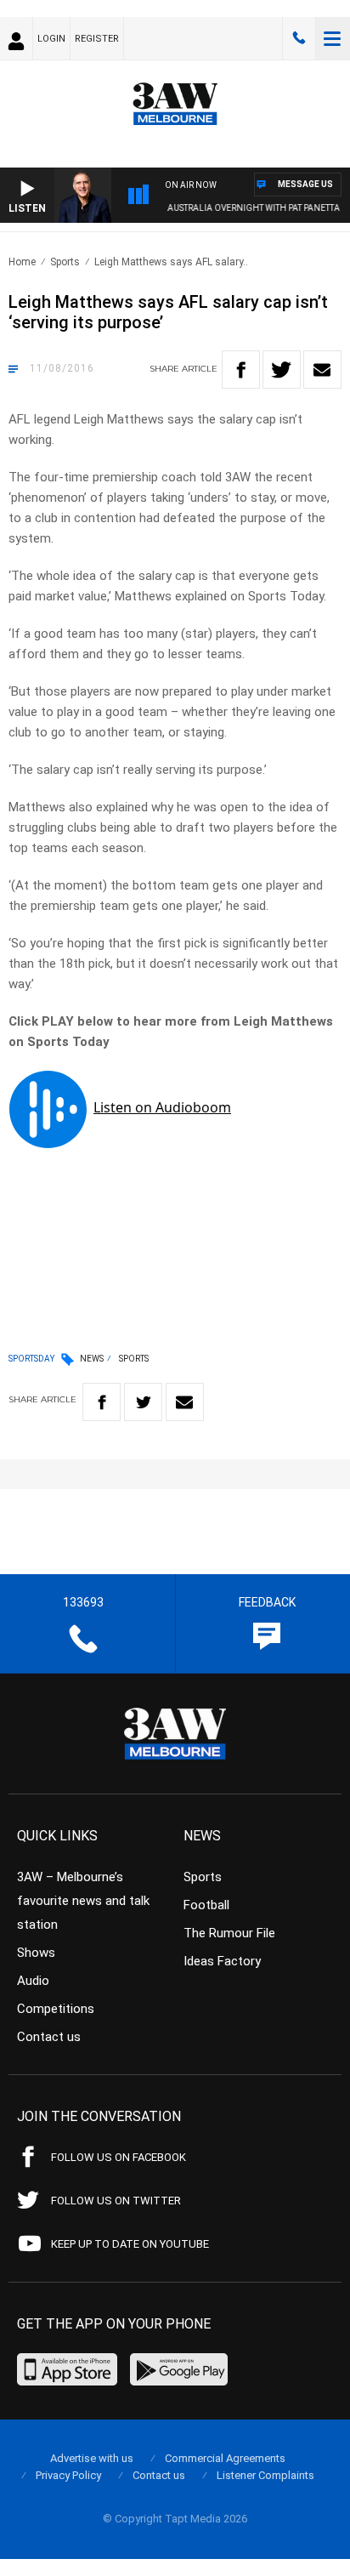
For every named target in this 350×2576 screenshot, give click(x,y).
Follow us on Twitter (116, 2201)
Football (206, 1905)
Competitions (56, 2009)
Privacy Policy (68, 2475)
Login (51, 39)
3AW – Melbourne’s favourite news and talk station (83, 1901)
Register (97, 39)
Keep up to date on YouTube (130, 2244)
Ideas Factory (222, 1961)
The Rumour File (229, 1933)
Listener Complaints (265, 2475)
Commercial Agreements (225, 2458)
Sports (65, 262)
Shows (36, 1953)
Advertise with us (92, 2458)
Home (22, 262)
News (92, 1359)
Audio (33, 1981)
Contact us (49, 2037)
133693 (299, 38)
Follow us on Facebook (119, 2157)
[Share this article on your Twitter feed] (282, 370)
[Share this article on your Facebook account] (241, 370)
